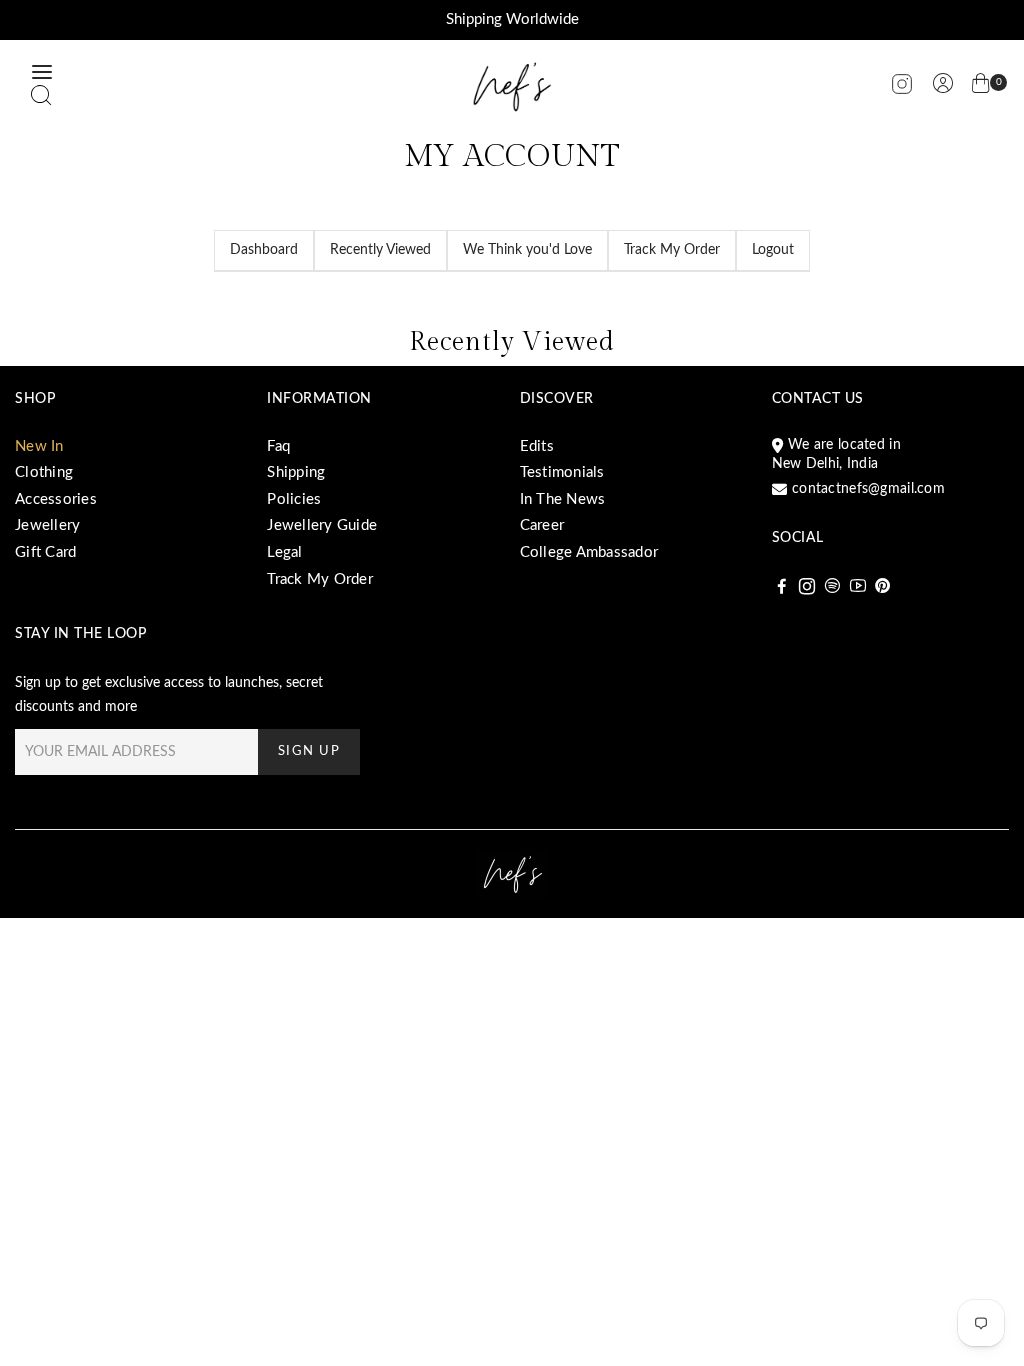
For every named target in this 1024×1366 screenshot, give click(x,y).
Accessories (56, 499)
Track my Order (320, 579)
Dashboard (264, 250)
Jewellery (47, 525)
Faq (278, 446)
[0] (981, 87)
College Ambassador (589, 552)
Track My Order (672, 250)
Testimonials (562, 472)
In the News (563, 499)
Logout (773, 250)
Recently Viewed (380, 250)
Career (542, 525)
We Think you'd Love (527, 250)
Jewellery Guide (322, 525)
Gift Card (45, 552)
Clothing (44, 472)
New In (39, 446)
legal (284, 552)
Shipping (296, 472)
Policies (294, 499)
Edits (537, 446)
